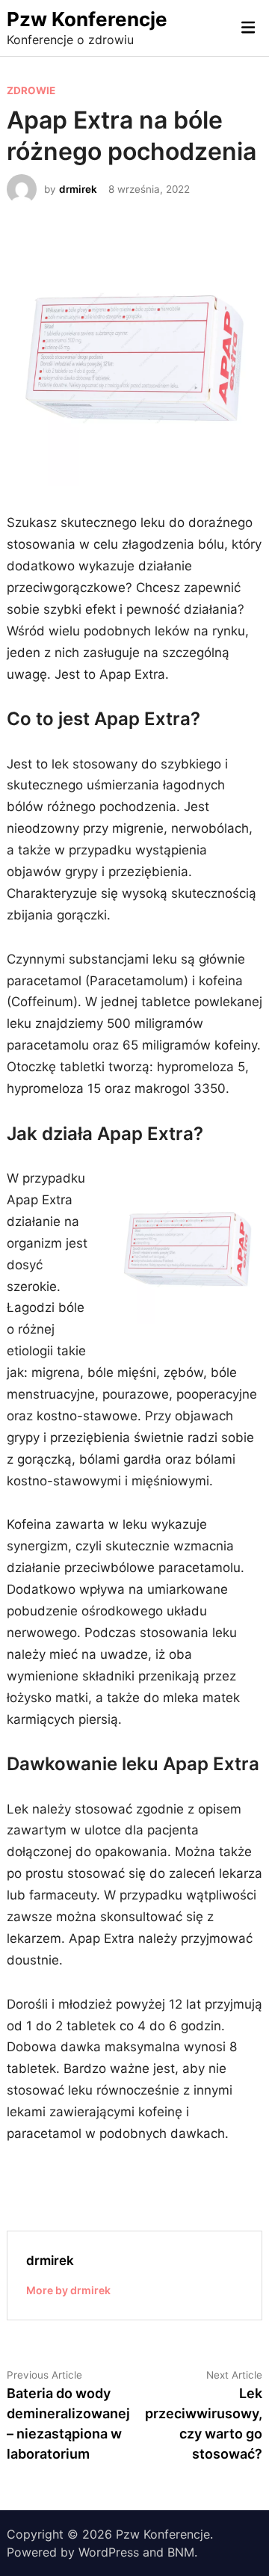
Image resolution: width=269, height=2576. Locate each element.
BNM (181, 2552)
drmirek (78, 189)
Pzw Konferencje (87, 19)
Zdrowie (31, 90)
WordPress (109, 2552)
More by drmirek (68, 2290)
